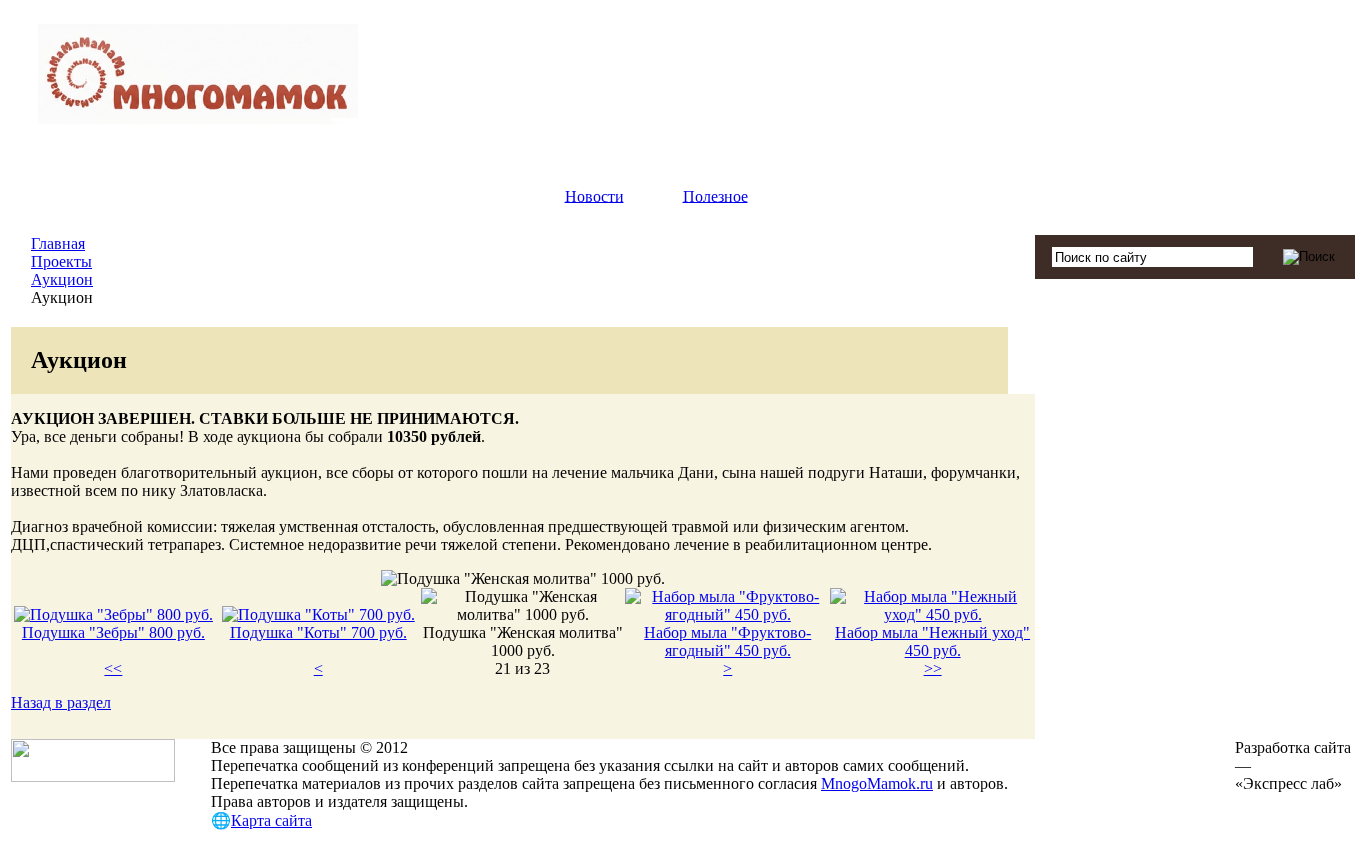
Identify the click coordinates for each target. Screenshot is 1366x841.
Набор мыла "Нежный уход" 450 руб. (932, 641)
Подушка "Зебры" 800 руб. (113, 632)
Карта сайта (271, 820)
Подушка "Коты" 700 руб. (318, 632)
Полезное (715, 195)
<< (113, 668)
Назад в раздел (61, 702)
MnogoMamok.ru (877, 783)
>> (933, 668)
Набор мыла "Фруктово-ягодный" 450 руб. (727, 641)
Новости (594, 195)
